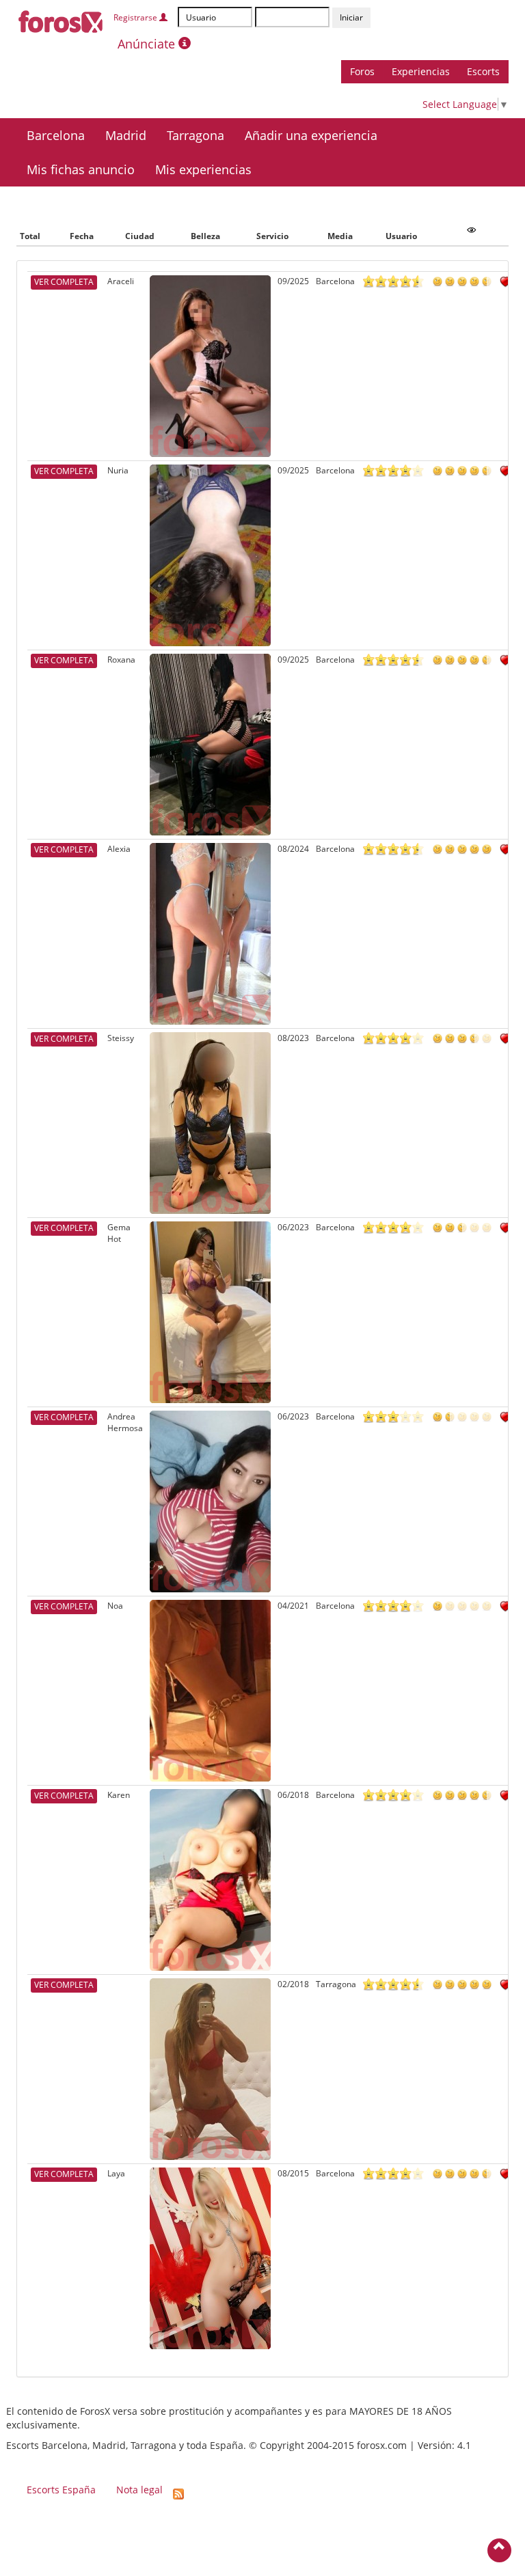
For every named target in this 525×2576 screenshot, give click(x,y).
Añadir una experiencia (311, 135)
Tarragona (196, 135)
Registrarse (136, 17)
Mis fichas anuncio (81, 169)
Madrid (126, 135)
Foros (362, 71)
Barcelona (56, 135)
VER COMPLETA (64, 282)
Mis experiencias (203, 169)
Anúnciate (148, 44)
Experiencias (421, 71)
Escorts (483, 71)
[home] (61, 19)
